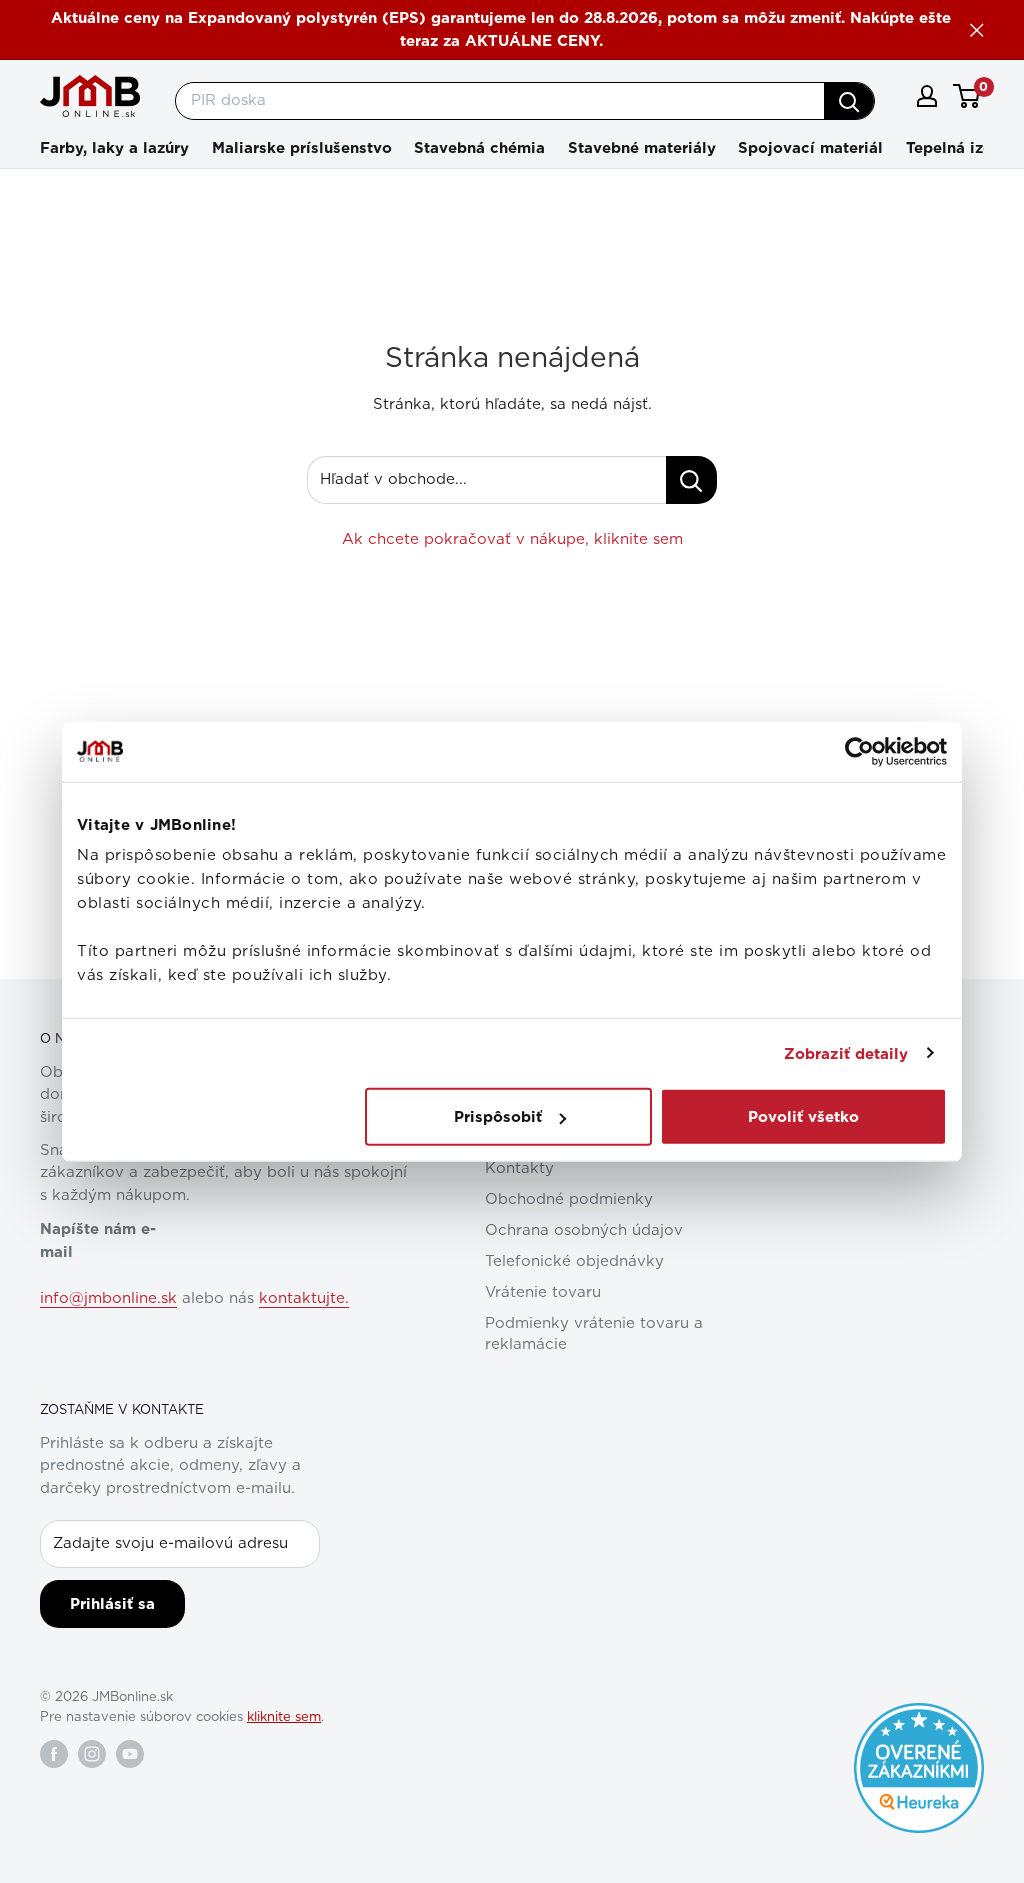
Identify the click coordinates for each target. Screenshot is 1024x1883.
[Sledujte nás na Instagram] (92, 1754)
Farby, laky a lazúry (114, 148)
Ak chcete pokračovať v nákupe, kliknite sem (512, 539)
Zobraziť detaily (846, 1053)
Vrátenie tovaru (543, 1292)
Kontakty (519, 1168)
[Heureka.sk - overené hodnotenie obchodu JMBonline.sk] (919, 1712)
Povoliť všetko (803, 1117)
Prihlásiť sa (112, 1604)
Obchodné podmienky (569, 1199)
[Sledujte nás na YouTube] (130, 1754)
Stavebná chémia (479, 148)
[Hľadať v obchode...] (691, 480)
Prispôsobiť (498, 1117)
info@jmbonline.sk (108, 1298)
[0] (967, 96)
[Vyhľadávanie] (849, 101)
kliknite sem (284, 1717)
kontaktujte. (304, 1298)
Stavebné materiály (642, 148)
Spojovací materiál (810, 148)
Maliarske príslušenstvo (302, 148)
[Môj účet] (927, 96)
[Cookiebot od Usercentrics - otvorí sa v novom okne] (859, 751)
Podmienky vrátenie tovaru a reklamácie (594, 1334)
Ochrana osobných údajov (584, 1230)
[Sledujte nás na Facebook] (54, 1754)
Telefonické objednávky (574, 1261)
